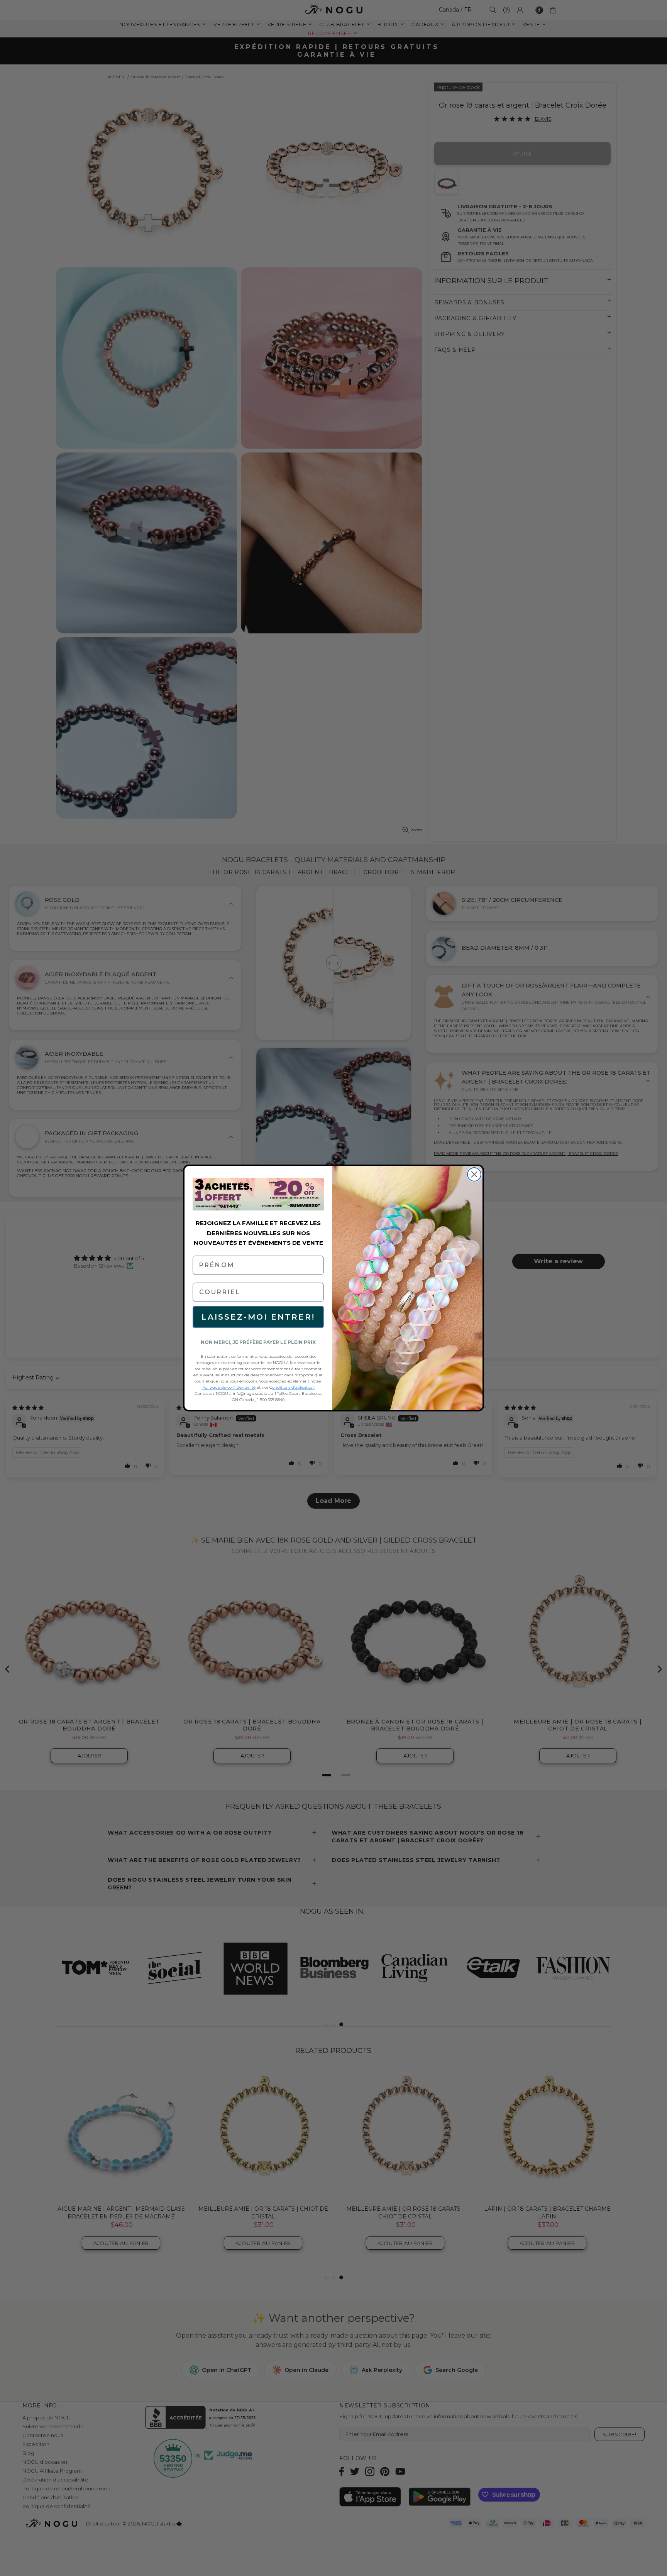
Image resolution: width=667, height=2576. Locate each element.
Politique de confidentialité (229, 1387)
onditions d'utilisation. (293, 1387)
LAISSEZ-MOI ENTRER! (258, 1317)
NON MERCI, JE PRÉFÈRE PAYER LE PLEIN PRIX (258, 1342)
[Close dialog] (474, 1174)
